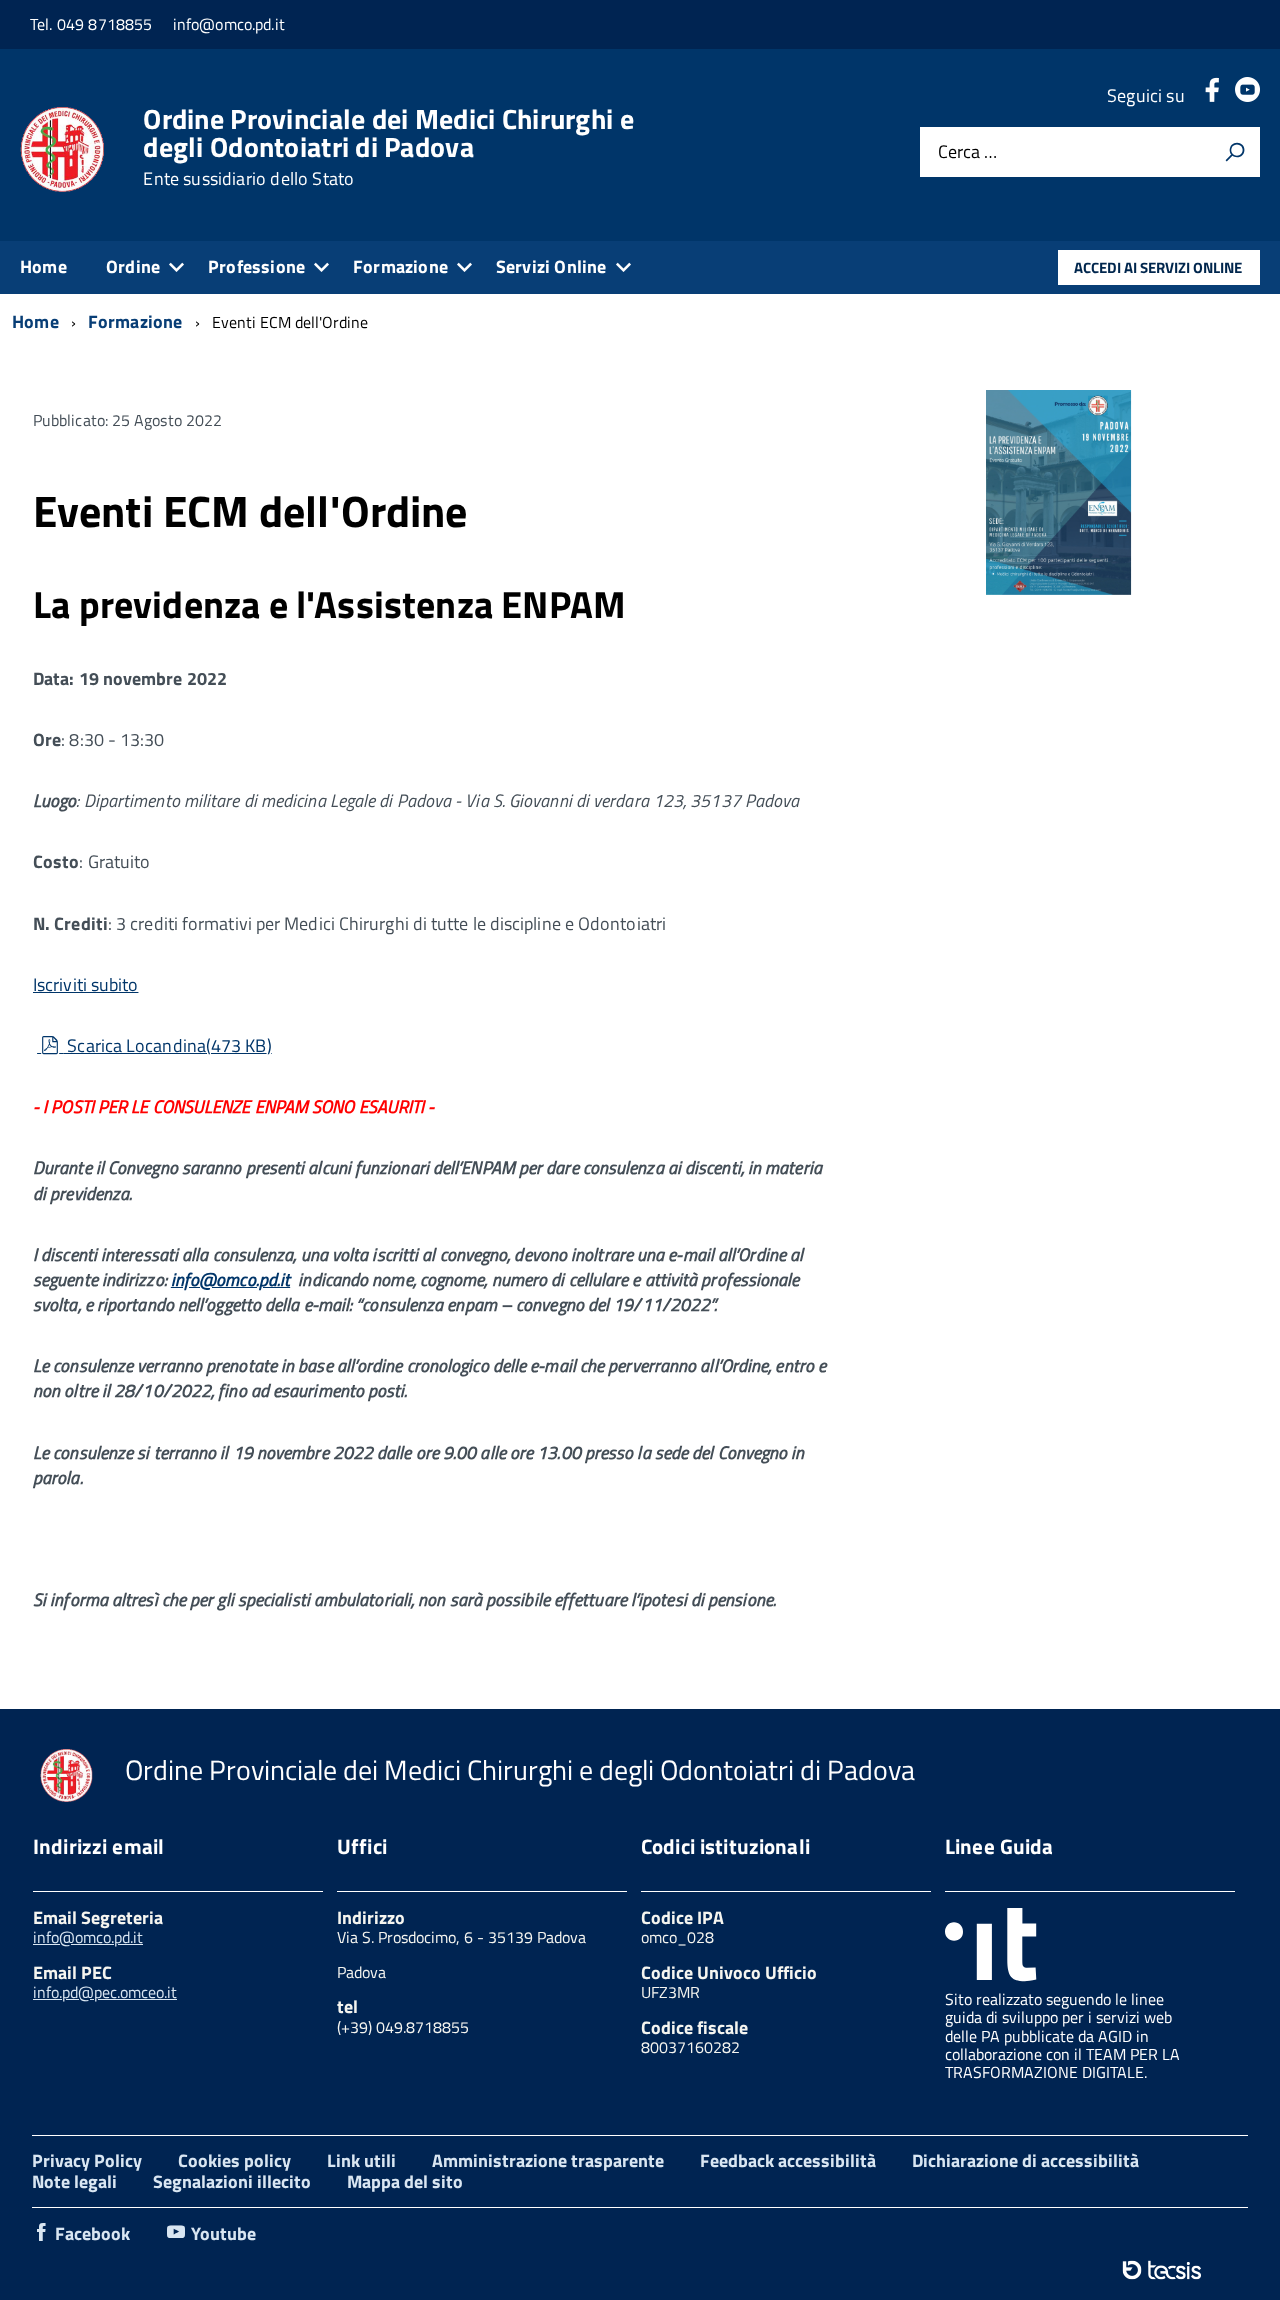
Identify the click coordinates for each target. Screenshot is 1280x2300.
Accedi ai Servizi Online (1158, 267)
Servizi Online (551, 266)
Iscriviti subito (85, 984)
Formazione (400, 266)
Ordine (133, 266)
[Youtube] (1247, 95)
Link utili (361, 2160)
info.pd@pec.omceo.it (105, 1992)
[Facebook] (1212, 95)
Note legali (74, 2181)
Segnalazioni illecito (232, 2181)
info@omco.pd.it (230, 1279)
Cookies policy (234, 2160)
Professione (256, 266)
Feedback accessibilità (788, 2160)
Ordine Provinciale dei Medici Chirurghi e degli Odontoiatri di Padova (388, 147)
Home (43, 266)
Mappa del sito (405, 2181)
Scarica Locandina (166, 1045)
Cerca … (967, 152)
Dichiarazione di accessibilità (1025, 2160)
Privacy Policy (87, 2160)
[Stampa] (1235, 152)
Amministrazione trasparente (548, 2160)
